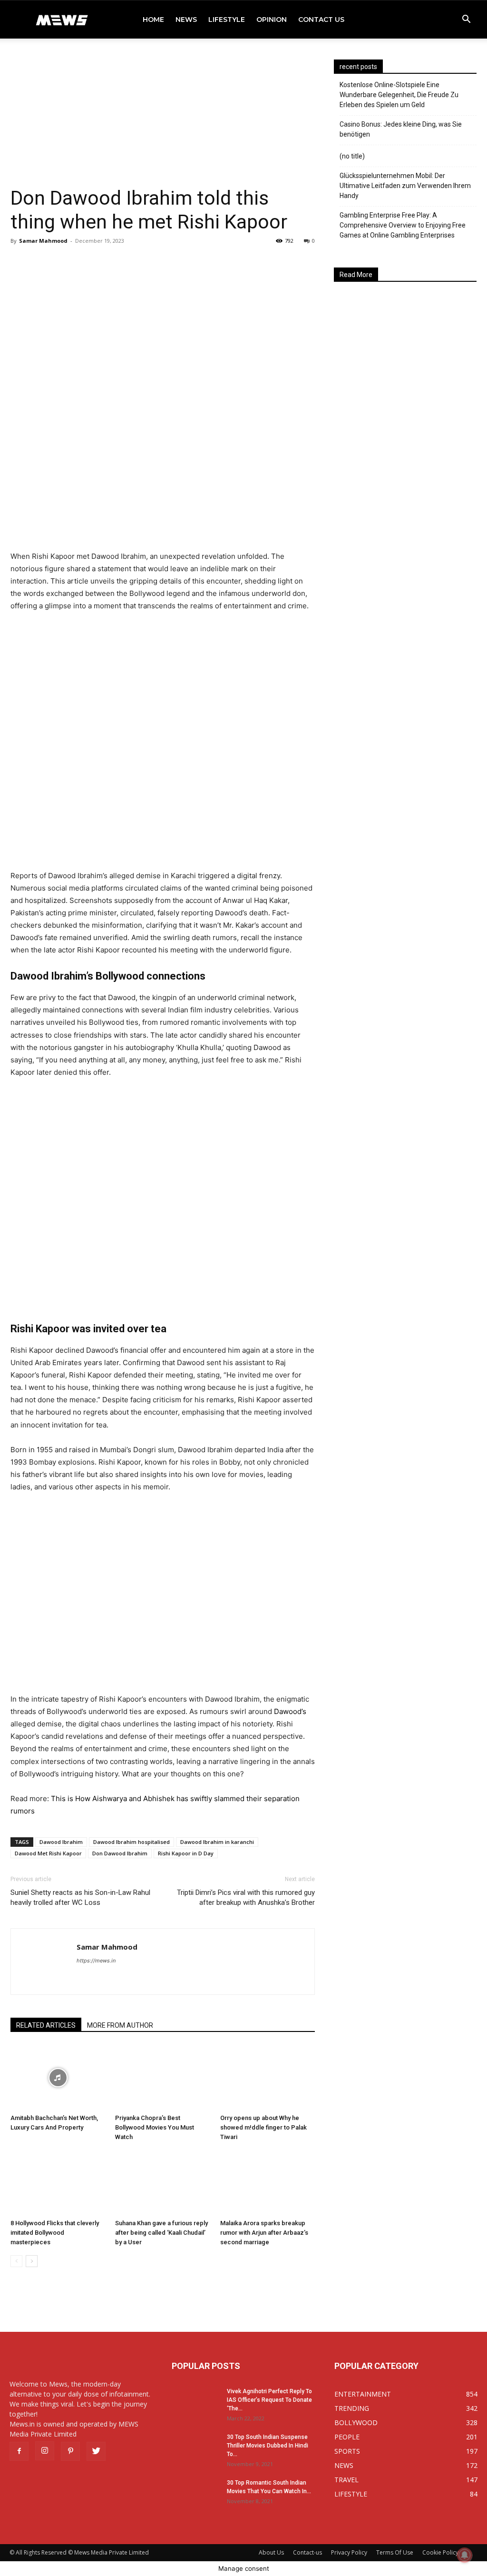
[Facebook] (19, 2451)
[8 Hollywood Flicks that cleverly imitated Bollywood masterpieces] (58, 2183)
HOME (153, 20)
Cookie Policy (440, 2552)
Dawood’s (290, 1711)
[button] (466, 20)
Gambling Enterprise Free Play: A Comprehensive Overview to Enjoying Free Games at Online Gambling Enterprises (403, 225)
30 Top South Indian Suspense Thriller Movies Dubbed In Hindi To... (268, 2446)
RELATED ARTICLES (46, 2025)
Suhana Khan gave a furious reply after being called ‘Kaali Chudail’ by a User (161, 2233)
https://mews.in (96, 1961)
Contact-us (307, 2552)
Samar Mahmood (43, 241)
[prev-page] (16, 2261)
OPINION (272, 20)
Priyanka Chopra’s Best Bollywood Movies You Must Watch (155, 2127)
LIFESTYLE (227, 20)
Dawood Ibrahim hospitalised (131, 1842)
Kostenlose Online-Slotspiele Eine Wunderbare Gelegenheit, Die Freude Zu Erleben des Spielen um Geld (399, 95)
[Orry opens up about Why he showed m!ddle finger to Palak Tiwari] (268, 2077)
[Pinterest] (70, 2451)
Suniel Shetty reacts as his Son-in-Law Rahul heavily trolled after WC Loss (80, 1897)
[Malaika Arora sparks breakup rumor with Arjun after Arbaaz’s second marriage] (268, 2183)
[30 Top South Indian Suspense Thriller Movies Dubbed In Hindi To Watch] (195, 2449)
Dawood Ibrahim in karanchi (217, 1842)
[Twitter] (96, 2451)
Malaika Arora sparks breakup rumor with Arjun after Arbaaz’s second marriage (264, 2233)
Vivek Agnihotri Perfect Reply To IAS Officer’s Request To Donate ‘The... (269, 2400)
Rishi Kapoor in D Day (186, 1853)
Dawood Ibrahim (61, 1842)
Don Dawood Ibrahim (120, 1853)
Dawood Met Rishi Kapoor (48, 1853)
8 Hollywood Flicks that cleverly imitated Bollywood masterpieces (55, 2233)
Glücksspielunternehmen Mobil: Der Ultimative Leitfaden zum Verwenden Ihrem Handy (405, 186)
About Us (271, 2552)
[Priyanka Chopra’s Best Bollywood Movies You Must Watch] (162, 2077)
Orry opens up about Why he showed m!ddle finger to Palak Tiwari (263, 2127)
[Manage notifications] (465, 2555)
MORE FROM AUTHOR (120, 2025)
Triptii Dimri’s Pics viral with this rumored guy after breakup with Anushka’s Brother (246, 1897)
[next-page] (32, 2261)
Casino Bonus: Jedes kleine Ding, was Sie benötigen (401, 129)
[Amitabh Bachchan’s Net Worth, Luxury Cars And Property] (58, 2077)
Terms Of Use (395, 2552)
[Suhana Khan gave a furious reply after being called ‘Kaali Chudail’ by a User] (162, 2183)
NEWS (186, 20)
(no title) (352, 156)
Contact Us (321, 20)
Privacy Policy (349, 2552)
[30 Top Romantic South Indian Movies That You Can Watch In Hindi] (195, 2495)
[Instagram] (45, 2451)
